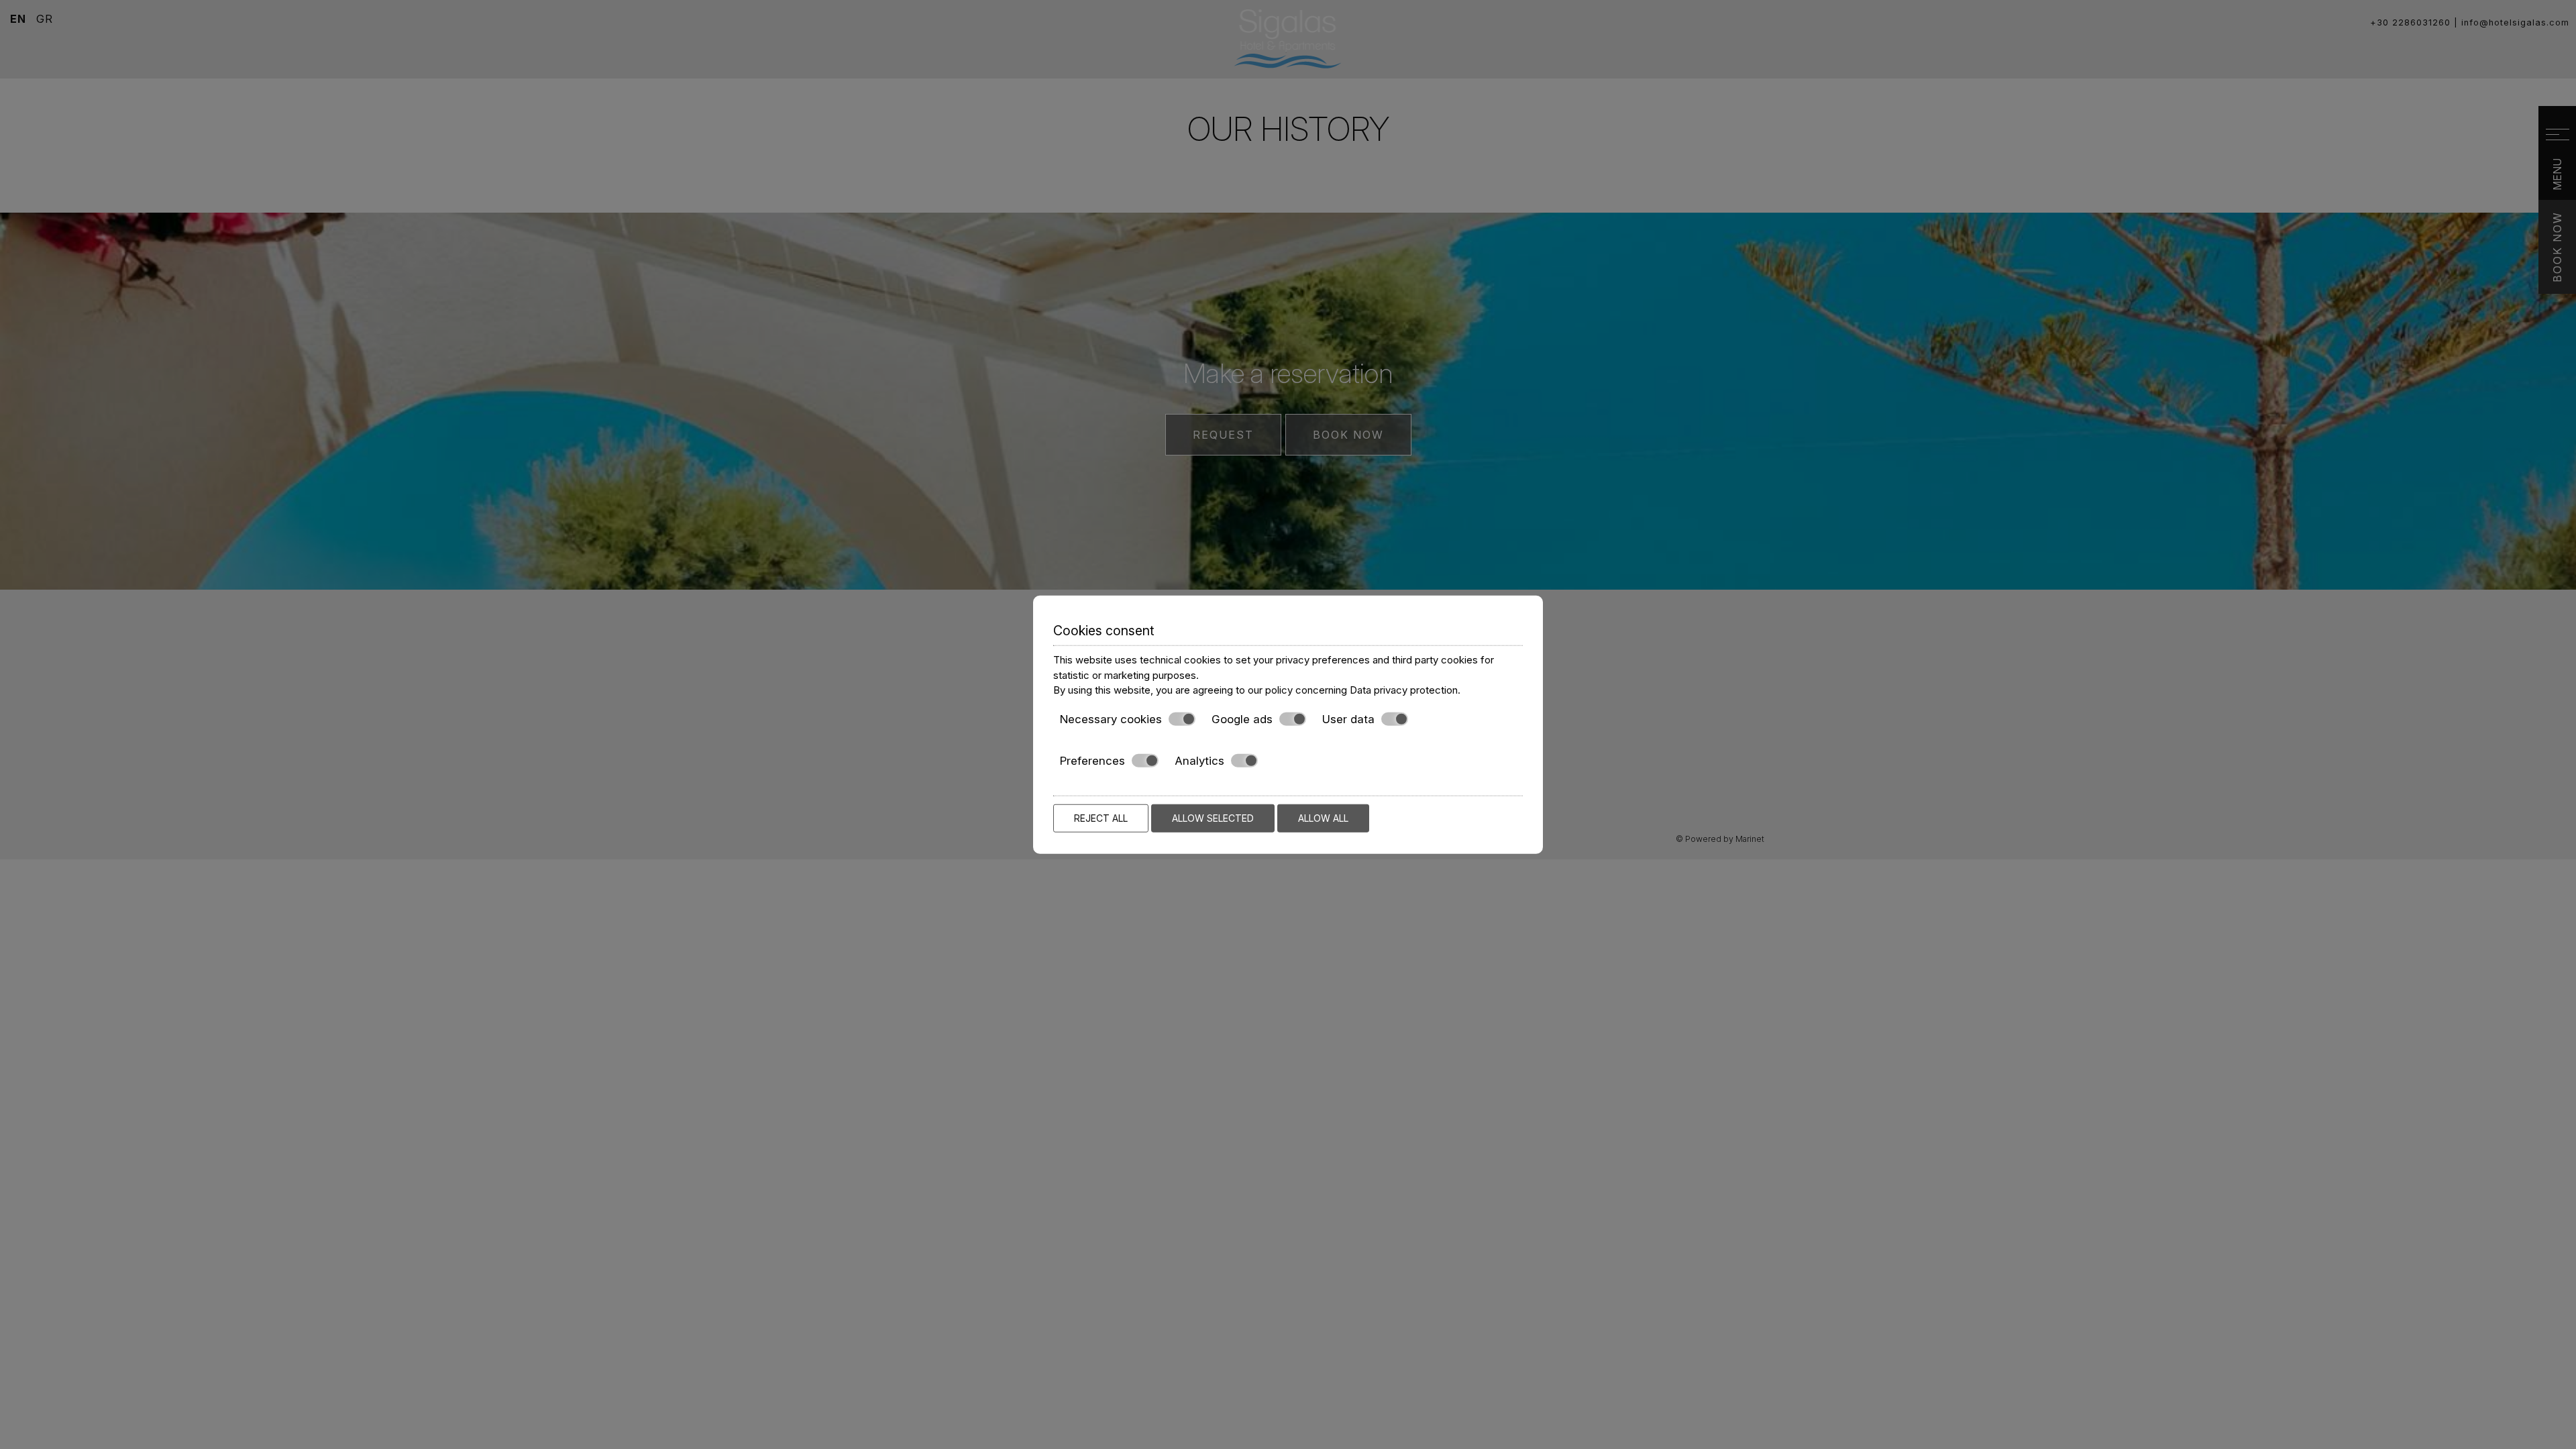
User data (1348, 718)
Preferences (1092, 761)
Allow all (1323, 817)
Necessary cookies (1111, 718)
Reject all (1101, 817)
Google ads (1242, 718)
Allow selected (1213, 817)
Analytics (1199, 761)
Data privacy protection (1404, 690)
